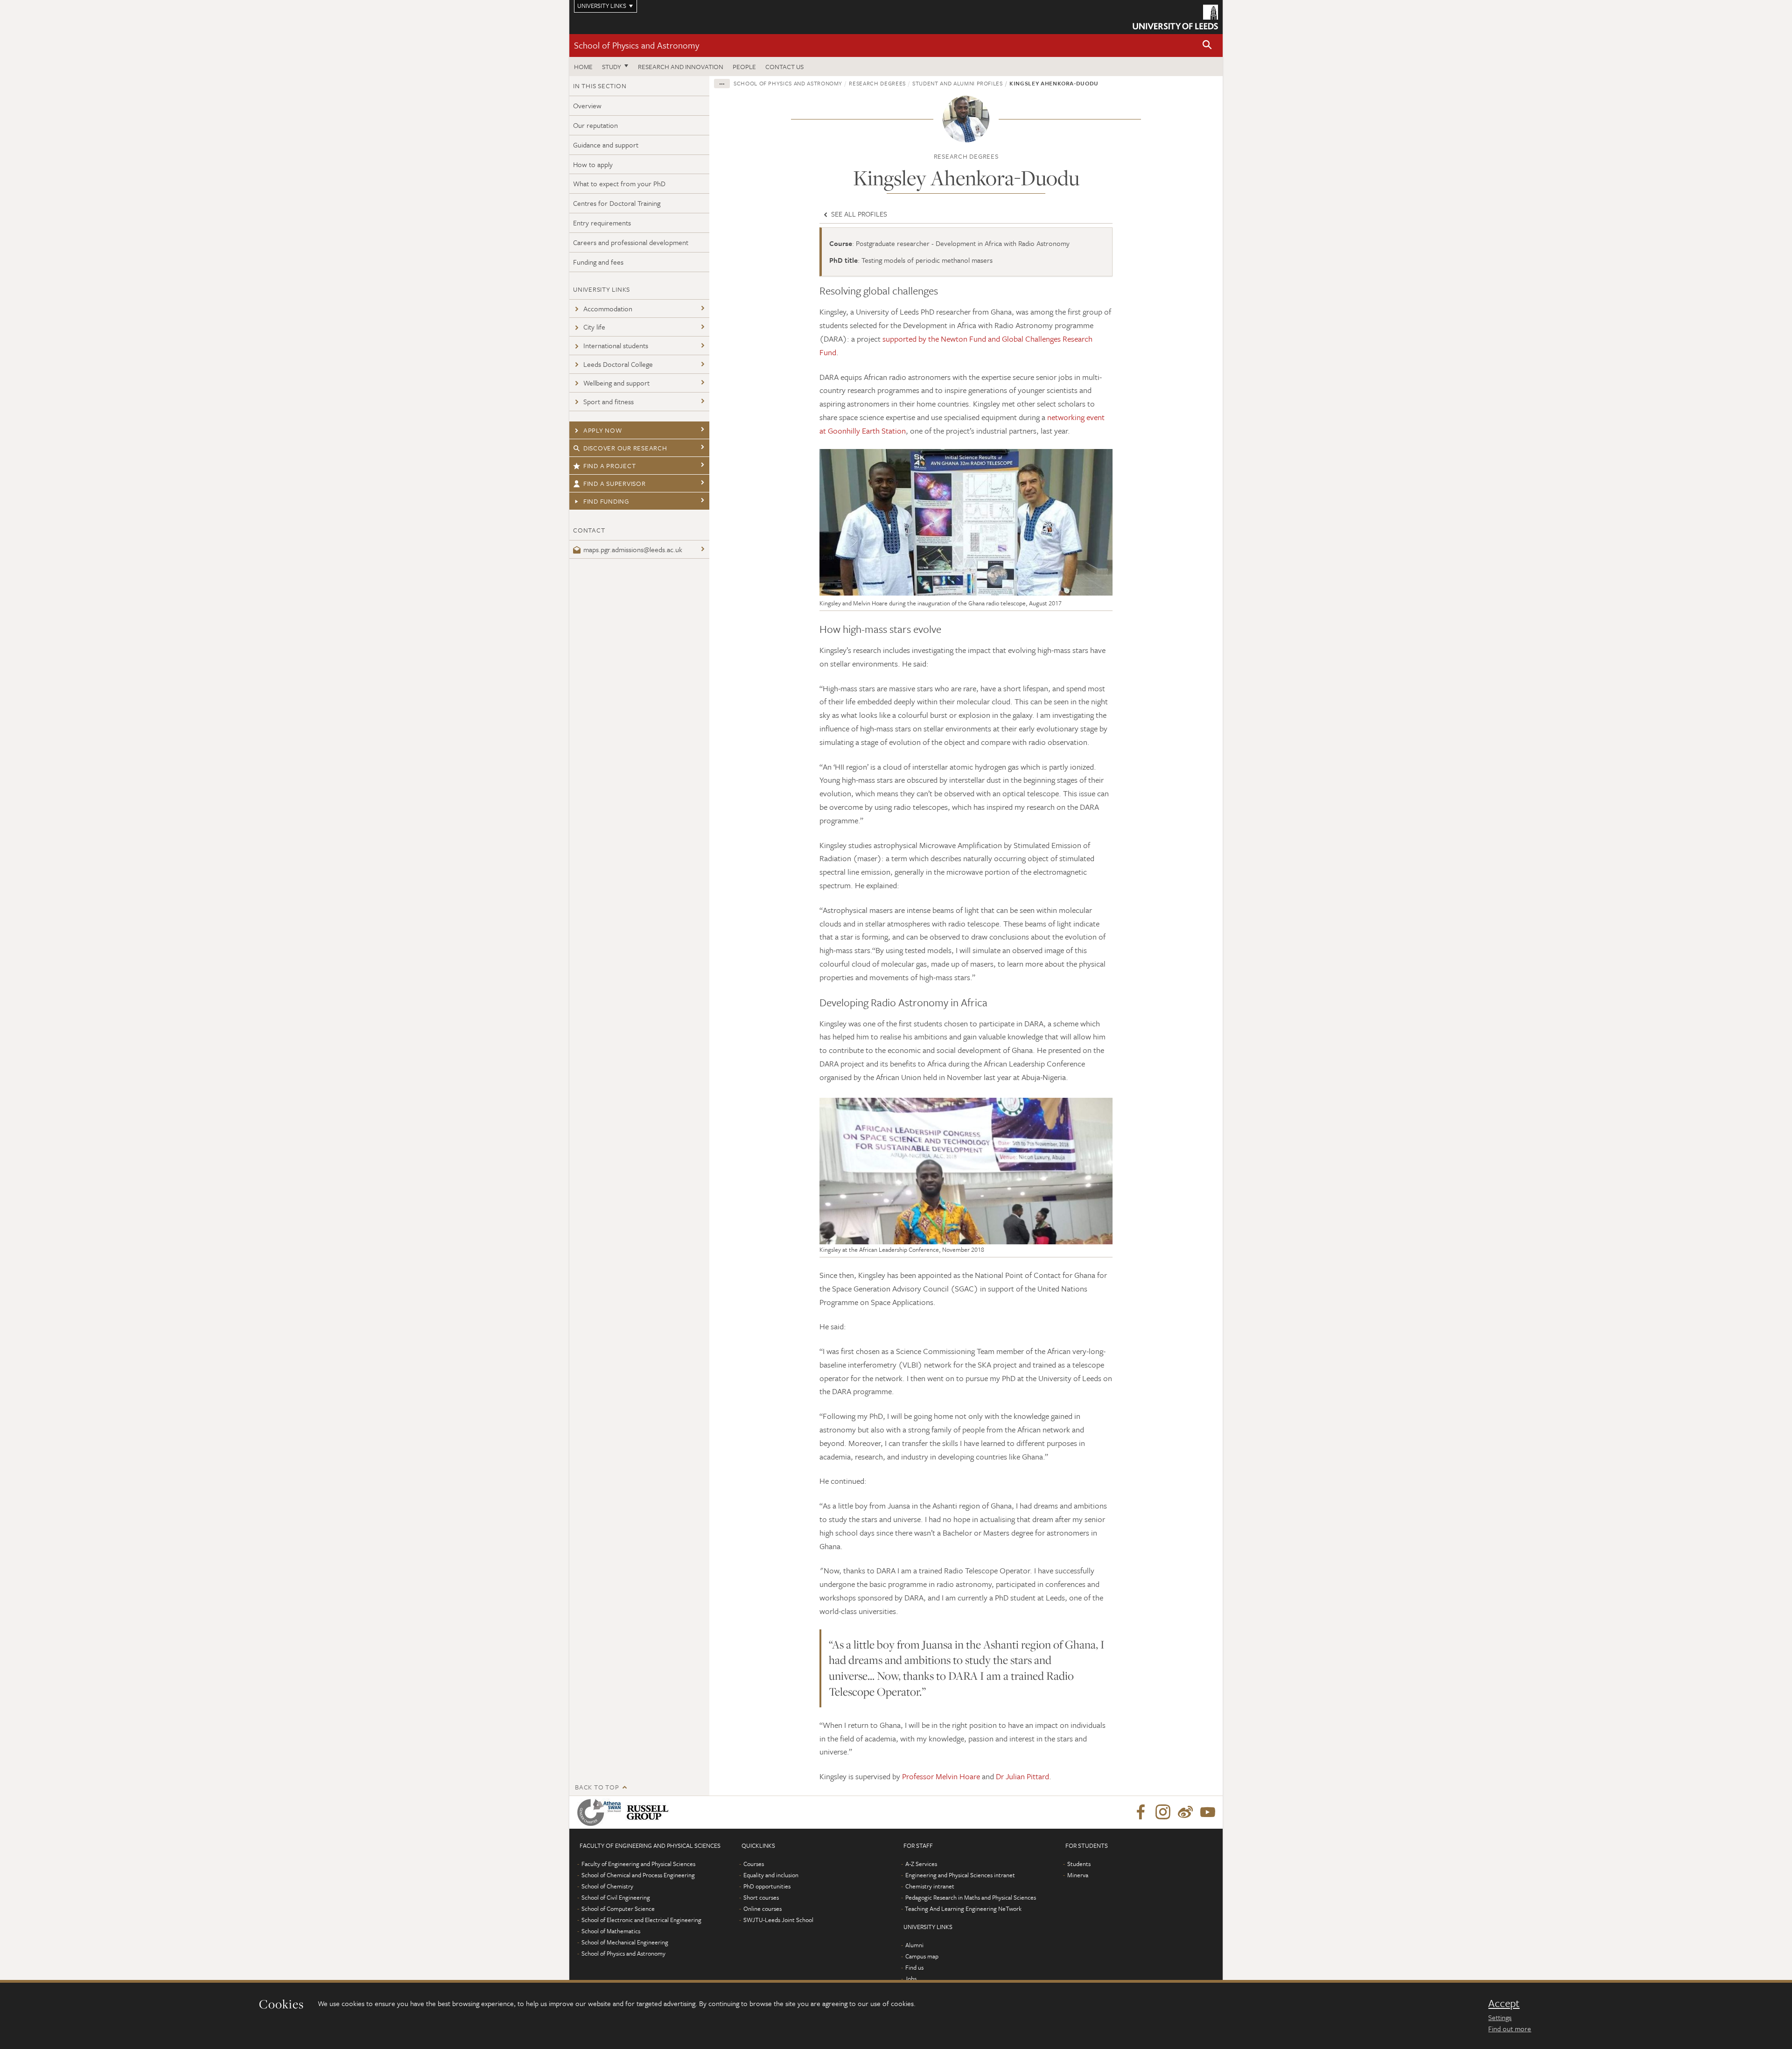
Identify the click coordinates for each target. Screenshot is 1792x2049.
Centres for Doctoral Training (617, 203)
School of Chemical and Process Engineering (638, 1875)
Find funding (606, 501)
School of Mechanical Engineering (625, 1942)
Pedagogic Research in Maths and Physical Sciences (971, 1897)
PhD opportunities (767, 1886)
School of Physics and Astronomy (637, 45)
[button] (1207, 46)
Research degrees (877, 83)
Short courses (761, 1897)
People (744, 67)
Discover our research (625, 448)
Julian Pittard (1026, 1776)
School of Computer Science (618, 1909)
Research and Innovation (681, 67)
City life (594, 327)
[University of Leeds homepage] (1175, 17)
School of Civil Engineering (616, 1897)
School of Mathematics (611, 1931)
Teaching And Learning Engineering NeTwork (963, 1909)
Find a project (610, 466)
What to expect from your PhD (619, 183)
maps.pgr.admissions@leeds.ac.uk (633, 549)
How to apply (593, 164)
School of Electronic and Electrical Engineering (641, 1920)
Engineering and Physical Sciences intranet (960, 1875)
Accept (1504, 2003)
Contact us (784, 67)
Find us (914, 1967)
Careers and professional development (631, 242)
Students (1079, 1864)
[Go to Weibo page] (1185, 1812)
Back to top (597, 1787)
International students (616, 345)
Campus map (922, 1956)
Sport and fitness (609, 401)
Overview (587, 105)
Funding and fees (598, 262)
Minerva (1078, 1875)
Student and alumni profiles (958, 83)
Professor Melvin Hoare (941, 1776)
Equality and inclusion (771, 1875)
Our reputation (595, 125)
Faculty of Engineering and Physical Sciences (638, 1864)
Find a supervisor (615, 483)
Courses (754, 1864)
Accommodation (608, 309)
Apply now (603, 430)
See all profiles (858, 214)
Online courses (763, 1909)
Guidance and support (606, 145)
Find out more (1510, 2028)
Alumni (914, 1945)
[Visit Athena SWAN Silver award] (601, 1812)
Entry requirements (602, 223)
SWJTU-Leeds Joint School (778, 1920)
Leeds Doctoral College (618, 364)
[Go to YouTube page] (1208, 1812)
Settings (1500, 2017)
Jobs (911, 1979)
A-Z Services (921, 1864)
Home (583, 67)
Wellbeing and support (616, 383)
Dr (1000, 1776)
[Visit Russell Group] (649, 1812)
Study (612, 67)
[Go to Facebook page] (1141, 1812)
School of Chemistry (607, 1886)
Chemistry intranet (930, 1886)
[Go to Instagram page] (1163, 1812)
